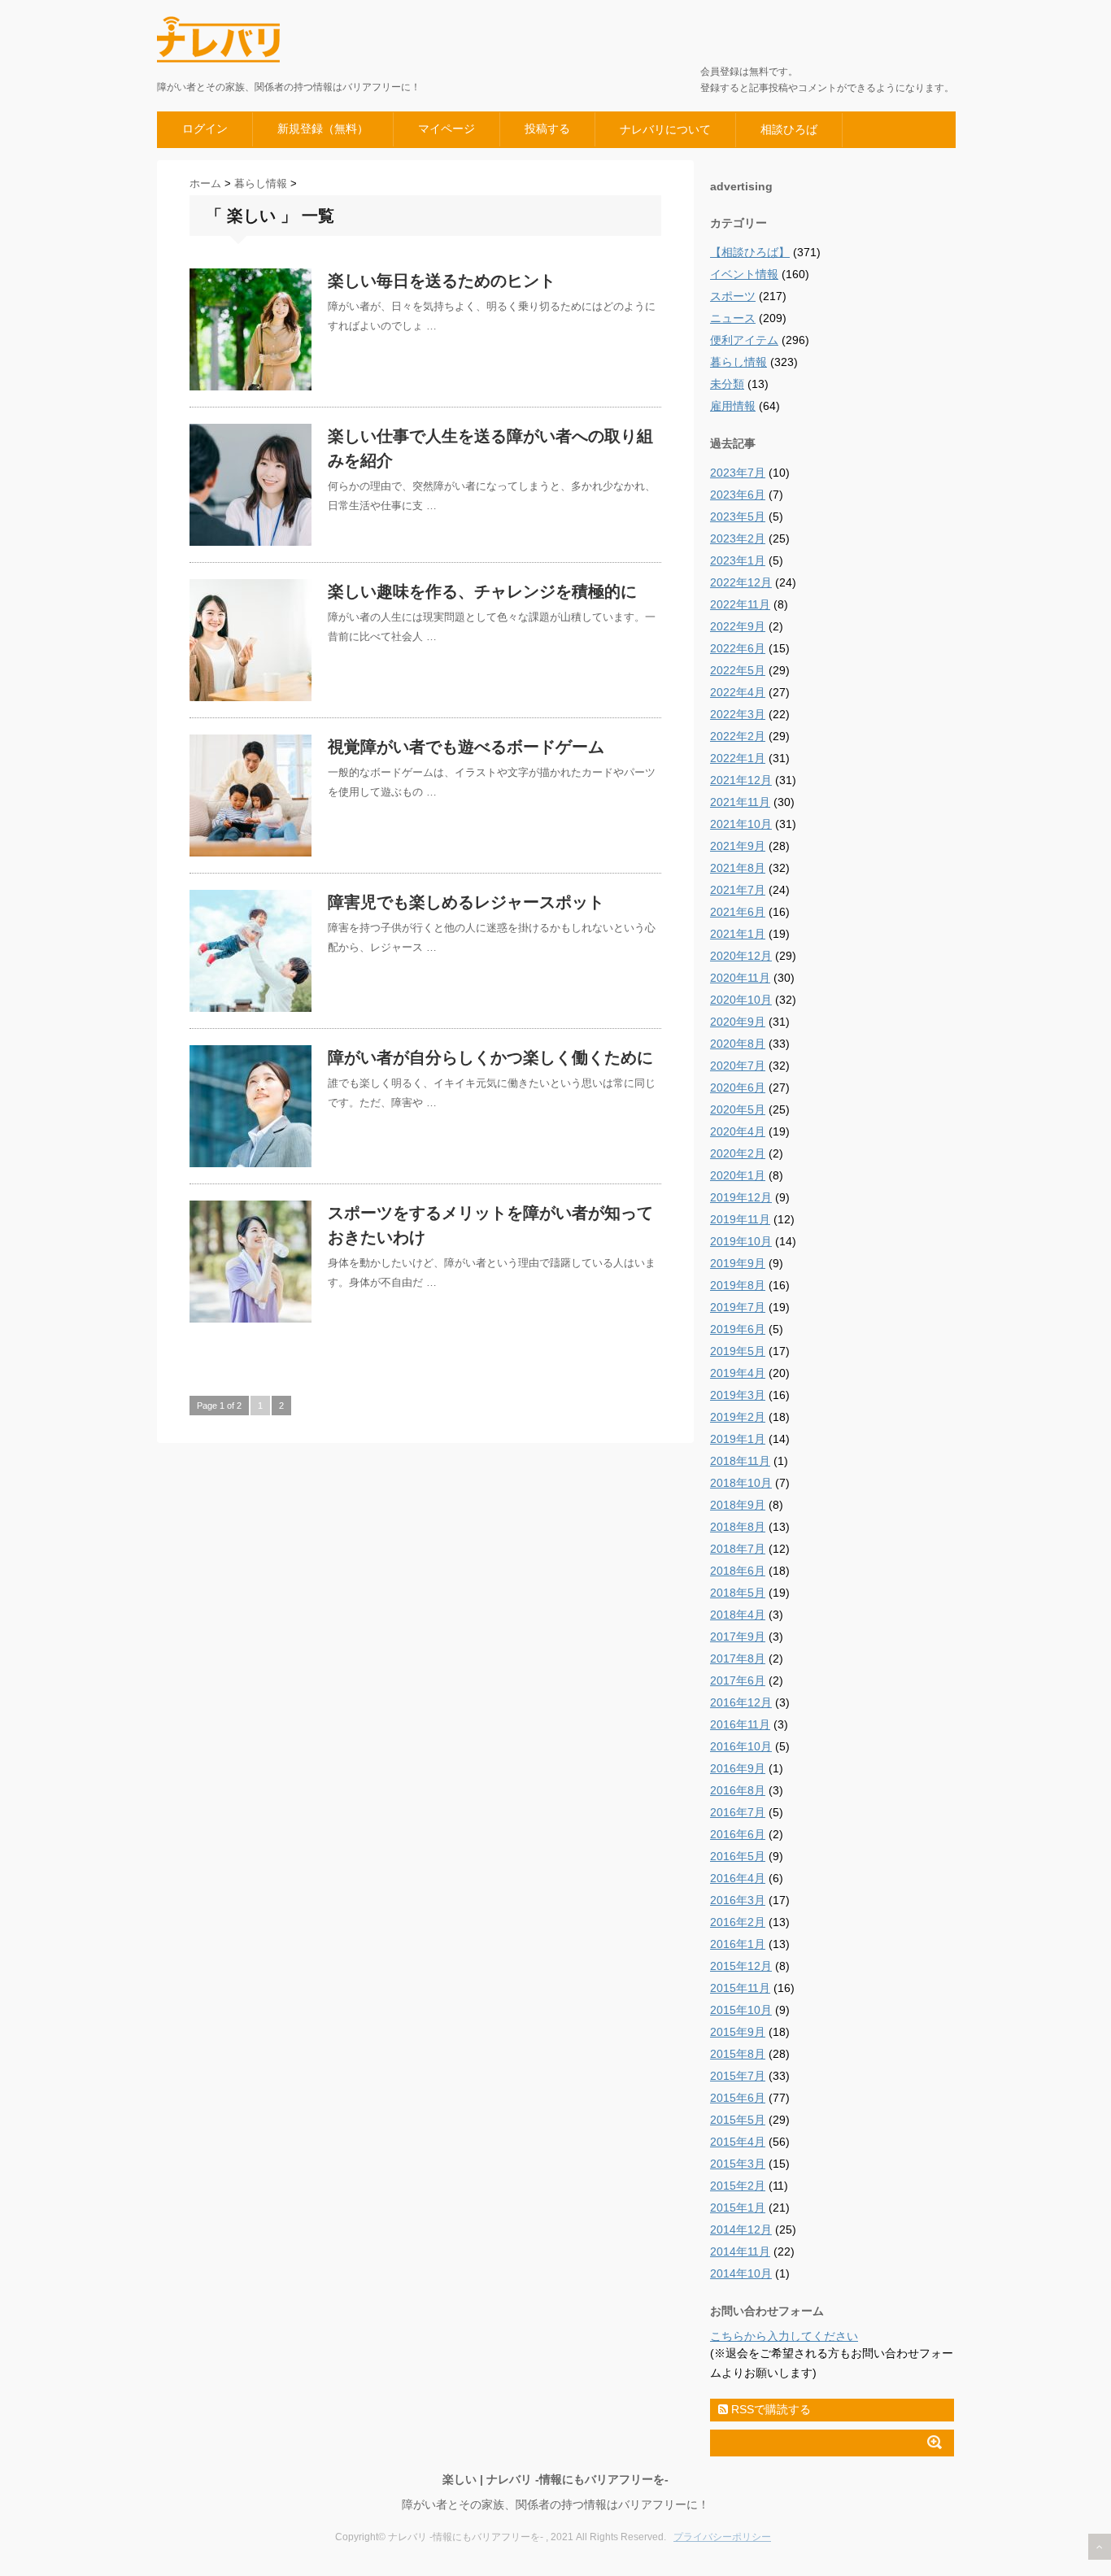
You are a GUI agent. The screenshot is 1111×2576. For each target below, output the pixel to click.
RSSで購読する (769, 2409)
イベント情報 (744, 274)
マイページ (447, 129)
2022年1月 (738, 758)
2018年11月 (740, 1461)
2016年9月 (738, 1768)
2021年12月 (741, 780)
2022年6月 (738, 648)
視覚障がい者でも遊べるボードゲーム (466, 747)
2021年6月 (738, 912)
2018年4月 (738, 1615)
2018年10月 (741, 1483)
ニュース (733, 318)
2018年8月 (738, 1527)
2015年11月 (740, 1988)
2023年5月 (738, 517)
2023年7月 (738, 473)
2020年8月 (738, 1044)
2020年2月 (738, 1153)
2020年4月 (738, 1131)
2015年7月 (738, 2076)
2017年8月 (738, 1658)
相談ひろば (789, 129)
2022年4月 (738, 692)
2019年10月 (741, 1241)
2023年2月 (738, 538)
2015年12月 (741, 1966)
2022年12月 (741, 582)
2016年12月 (741, 1702)
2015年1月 (738, 2208)
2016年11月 (740, 1724)
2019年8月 (738, 1285)
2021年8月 (738, 868)
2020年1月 (738, 1175)
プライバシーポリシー (722, 2537)
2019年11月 (740, 1219)
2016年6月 (738, 1834)
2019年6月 (738, 1329)
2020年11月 (740, 978)
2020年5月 (738, 1109)
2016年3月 (738, 1900)
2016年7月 (738, 1812)
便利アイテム (744, 340)
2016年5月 (738, 1856)
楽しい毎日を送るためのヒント (442, 281)
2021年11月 (740, 802)
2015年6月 (738, 2098)
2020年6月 (738, 1087)
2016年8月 (738, 1790)
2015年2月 (738, 2186)
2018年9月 (738, 1505)
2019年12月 (741, 1197)
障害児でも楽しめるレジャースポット (466, 902)
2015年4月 (738, 2142)
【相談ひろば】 (750, 252)
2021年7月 (738, 890)
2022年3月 (738, 714)
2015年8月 (738, 2054)
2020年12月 (741, 956)
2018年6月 (738, 1571)
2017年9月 (738, 1637)
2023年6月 (738, 495)
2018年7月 (738, 1549)
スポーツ (733, 296)
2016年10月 (741, 1746)
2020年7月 (738, 1066)
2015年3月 (738, 2164)
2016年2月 (738, 1922)
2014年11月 (740, 2251)
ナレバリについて (665, 129)
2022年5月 (738, 670)
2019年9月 (738, 1263)
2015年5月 (738, 2120)
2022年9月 (738, 626)
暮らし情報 (738, 362)
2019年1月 (738, 1439)
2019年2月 (738, 1417)
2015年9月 (738, 2032)
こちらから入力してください (784, 2336)
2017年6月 (738, 1680)
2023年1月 (738, 560)
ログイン (205, 129)
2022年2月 (738, 736)
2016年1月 (738, 1944)
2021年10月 (741, 824)
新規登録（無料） (323, 129)
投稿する (547, 129)
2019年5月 (738, 1351)
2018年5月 (738, 1593)
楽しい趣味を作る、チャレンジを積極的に (482, 591)
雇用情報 (733, 406)
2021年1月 (738, 934)
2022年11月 (740, 604)
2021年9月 (738, 846)
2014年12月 (741, 2229)
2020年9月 (738, 1022)
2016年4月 (738, 1878)
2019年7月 (738, 1307)
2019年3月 (738, 1395)
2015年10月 (741, 2010)
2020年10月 (741, 1000)
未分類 (727, 384)
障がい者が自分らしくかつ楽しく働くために (490, 1057)
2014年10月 (741, 2273)
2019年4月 (738, 1373)
